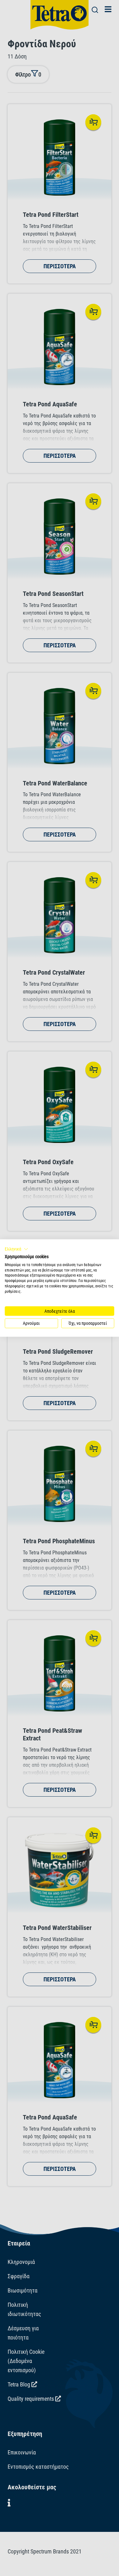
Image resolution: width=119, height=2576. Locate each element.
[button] (17, 1249)
